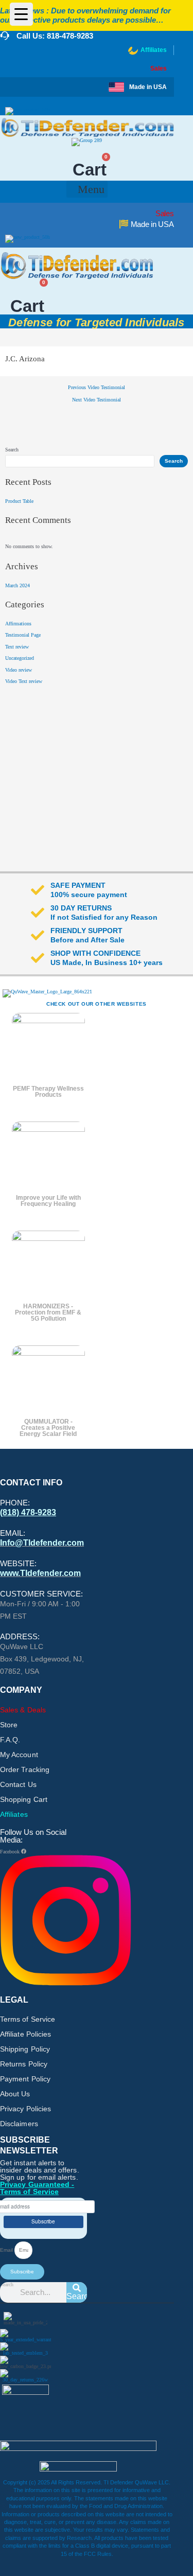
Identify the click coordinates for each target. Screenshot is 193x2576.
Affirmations (18, 624)
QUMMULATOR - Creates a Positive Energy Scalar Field (48, 1428)
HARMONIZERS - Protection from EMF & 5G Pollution (48, 1312)
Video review (19, 670)
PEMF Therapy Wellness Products (48, 1092)
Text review (17, 647)
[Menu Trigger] (21, 14)
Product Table (19, 501)
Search (12, 450)
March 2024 (17, 585)
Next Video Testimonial (97, 400)
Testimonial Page (23, 635)
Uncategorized (20, 658)
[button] (87, 189)
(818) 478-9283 (28, 1512)
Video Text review (24, 681)
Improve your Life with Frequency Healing (48, 1201)
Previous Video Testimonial (97, 388)
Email (7, 2250)
